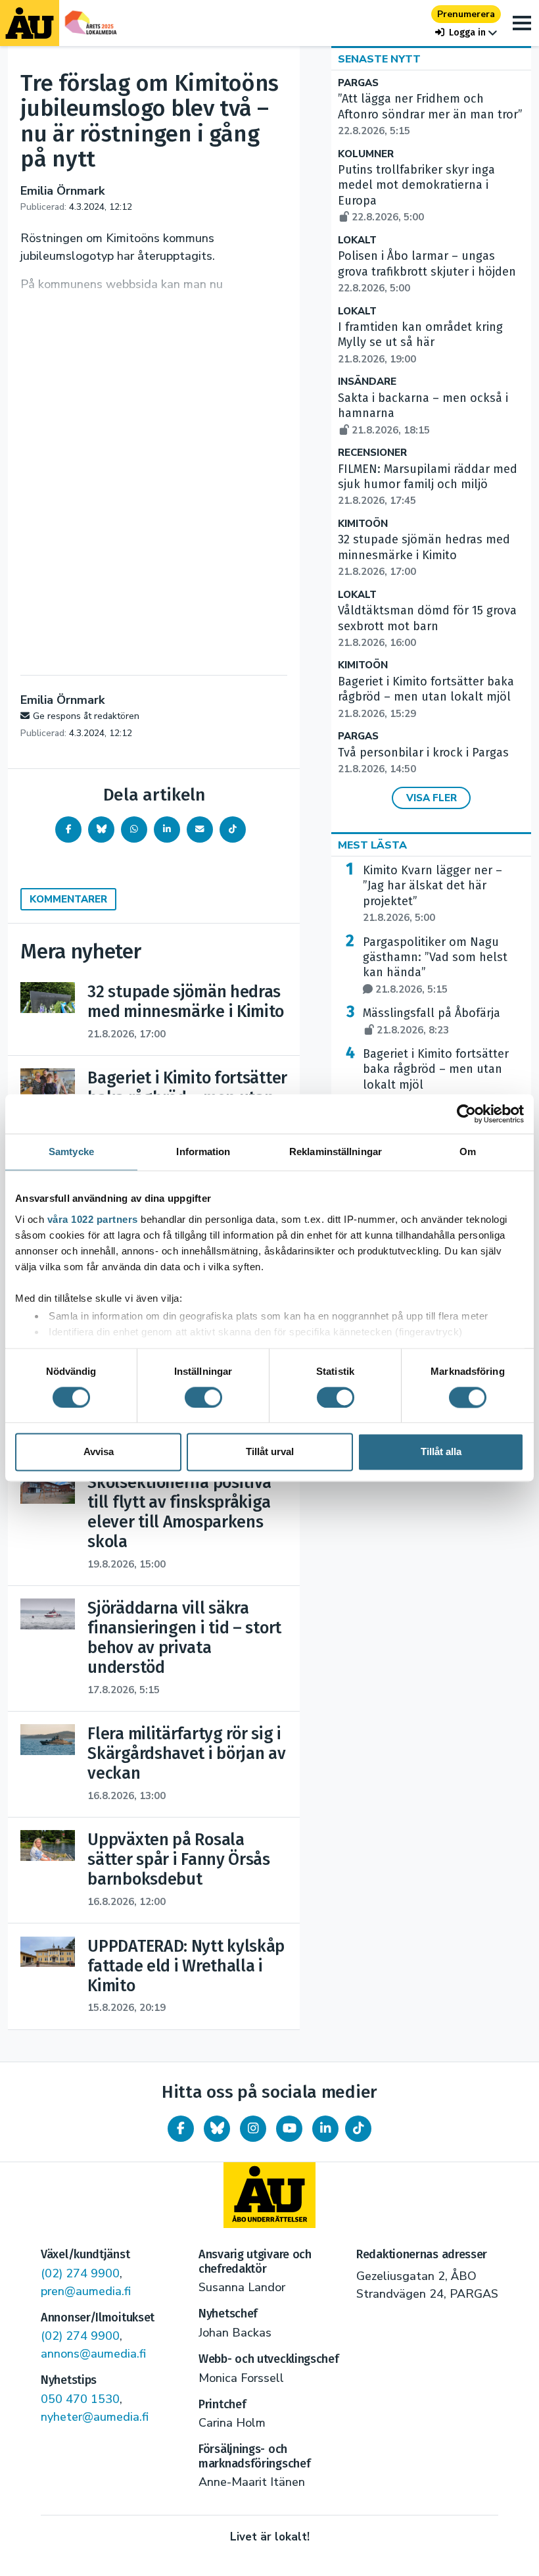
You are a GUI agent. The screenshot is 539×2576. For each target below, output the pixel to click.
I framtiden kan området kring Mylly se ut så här (420, 343)
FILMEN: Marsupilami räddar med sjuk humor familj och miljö (428, 485)
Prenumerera (466, 14)
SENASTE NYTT (379, 59)
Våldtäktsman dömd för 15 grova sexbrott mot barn (427, 626)
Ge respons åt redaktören (86, 716)
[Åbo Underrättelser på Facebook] (181, 2129)
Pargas (358, 83)
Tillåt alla (441, 1452)
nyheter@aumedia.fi (95, 2417)
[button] (466, 33)
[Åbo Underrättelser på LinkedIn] (325, 2129)
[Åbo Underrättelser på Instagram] (253, 2129)
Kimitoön (363, 524)
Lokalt (357, 240)
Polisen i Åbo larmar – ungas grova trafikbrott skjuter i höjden (427, 272)
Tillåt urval (270, 1452)
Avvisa (99, 1452)
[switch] (203, 1397)
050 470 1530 (80, 2399)
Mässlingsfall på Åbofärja (432, 1021)
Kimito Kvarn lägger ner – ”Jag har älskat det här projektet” (433, 894)
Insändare (367, 382)
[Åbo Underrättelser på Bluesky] (217, 2129)
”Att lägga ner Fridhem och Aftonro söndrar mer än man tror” (430, 114)
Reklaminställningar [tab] (336, 1152)
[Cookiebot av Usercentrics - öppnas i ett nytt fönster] (466, 1114)
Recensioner (372, 453)
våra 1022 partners (93, 1219)
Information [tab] (203, 1152)
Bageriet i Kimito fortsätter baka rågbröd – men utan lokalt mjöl (426, 697)
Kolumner (366, 154)
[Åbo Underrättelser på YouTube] (289, 2129)
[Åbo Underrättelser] (269, 2195)
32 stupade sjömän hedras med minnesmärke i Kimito (424, 555)
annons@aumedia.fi (93, 2354)
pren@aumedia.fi (86, 2291)
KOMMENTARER (68, 899)
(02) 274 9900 (80, 2273)
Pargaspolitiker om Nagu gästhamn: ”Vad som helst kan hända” (435, 965)
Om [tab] (468, 1152)
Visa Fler (432, 798)
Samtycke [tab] (71, 1152)
